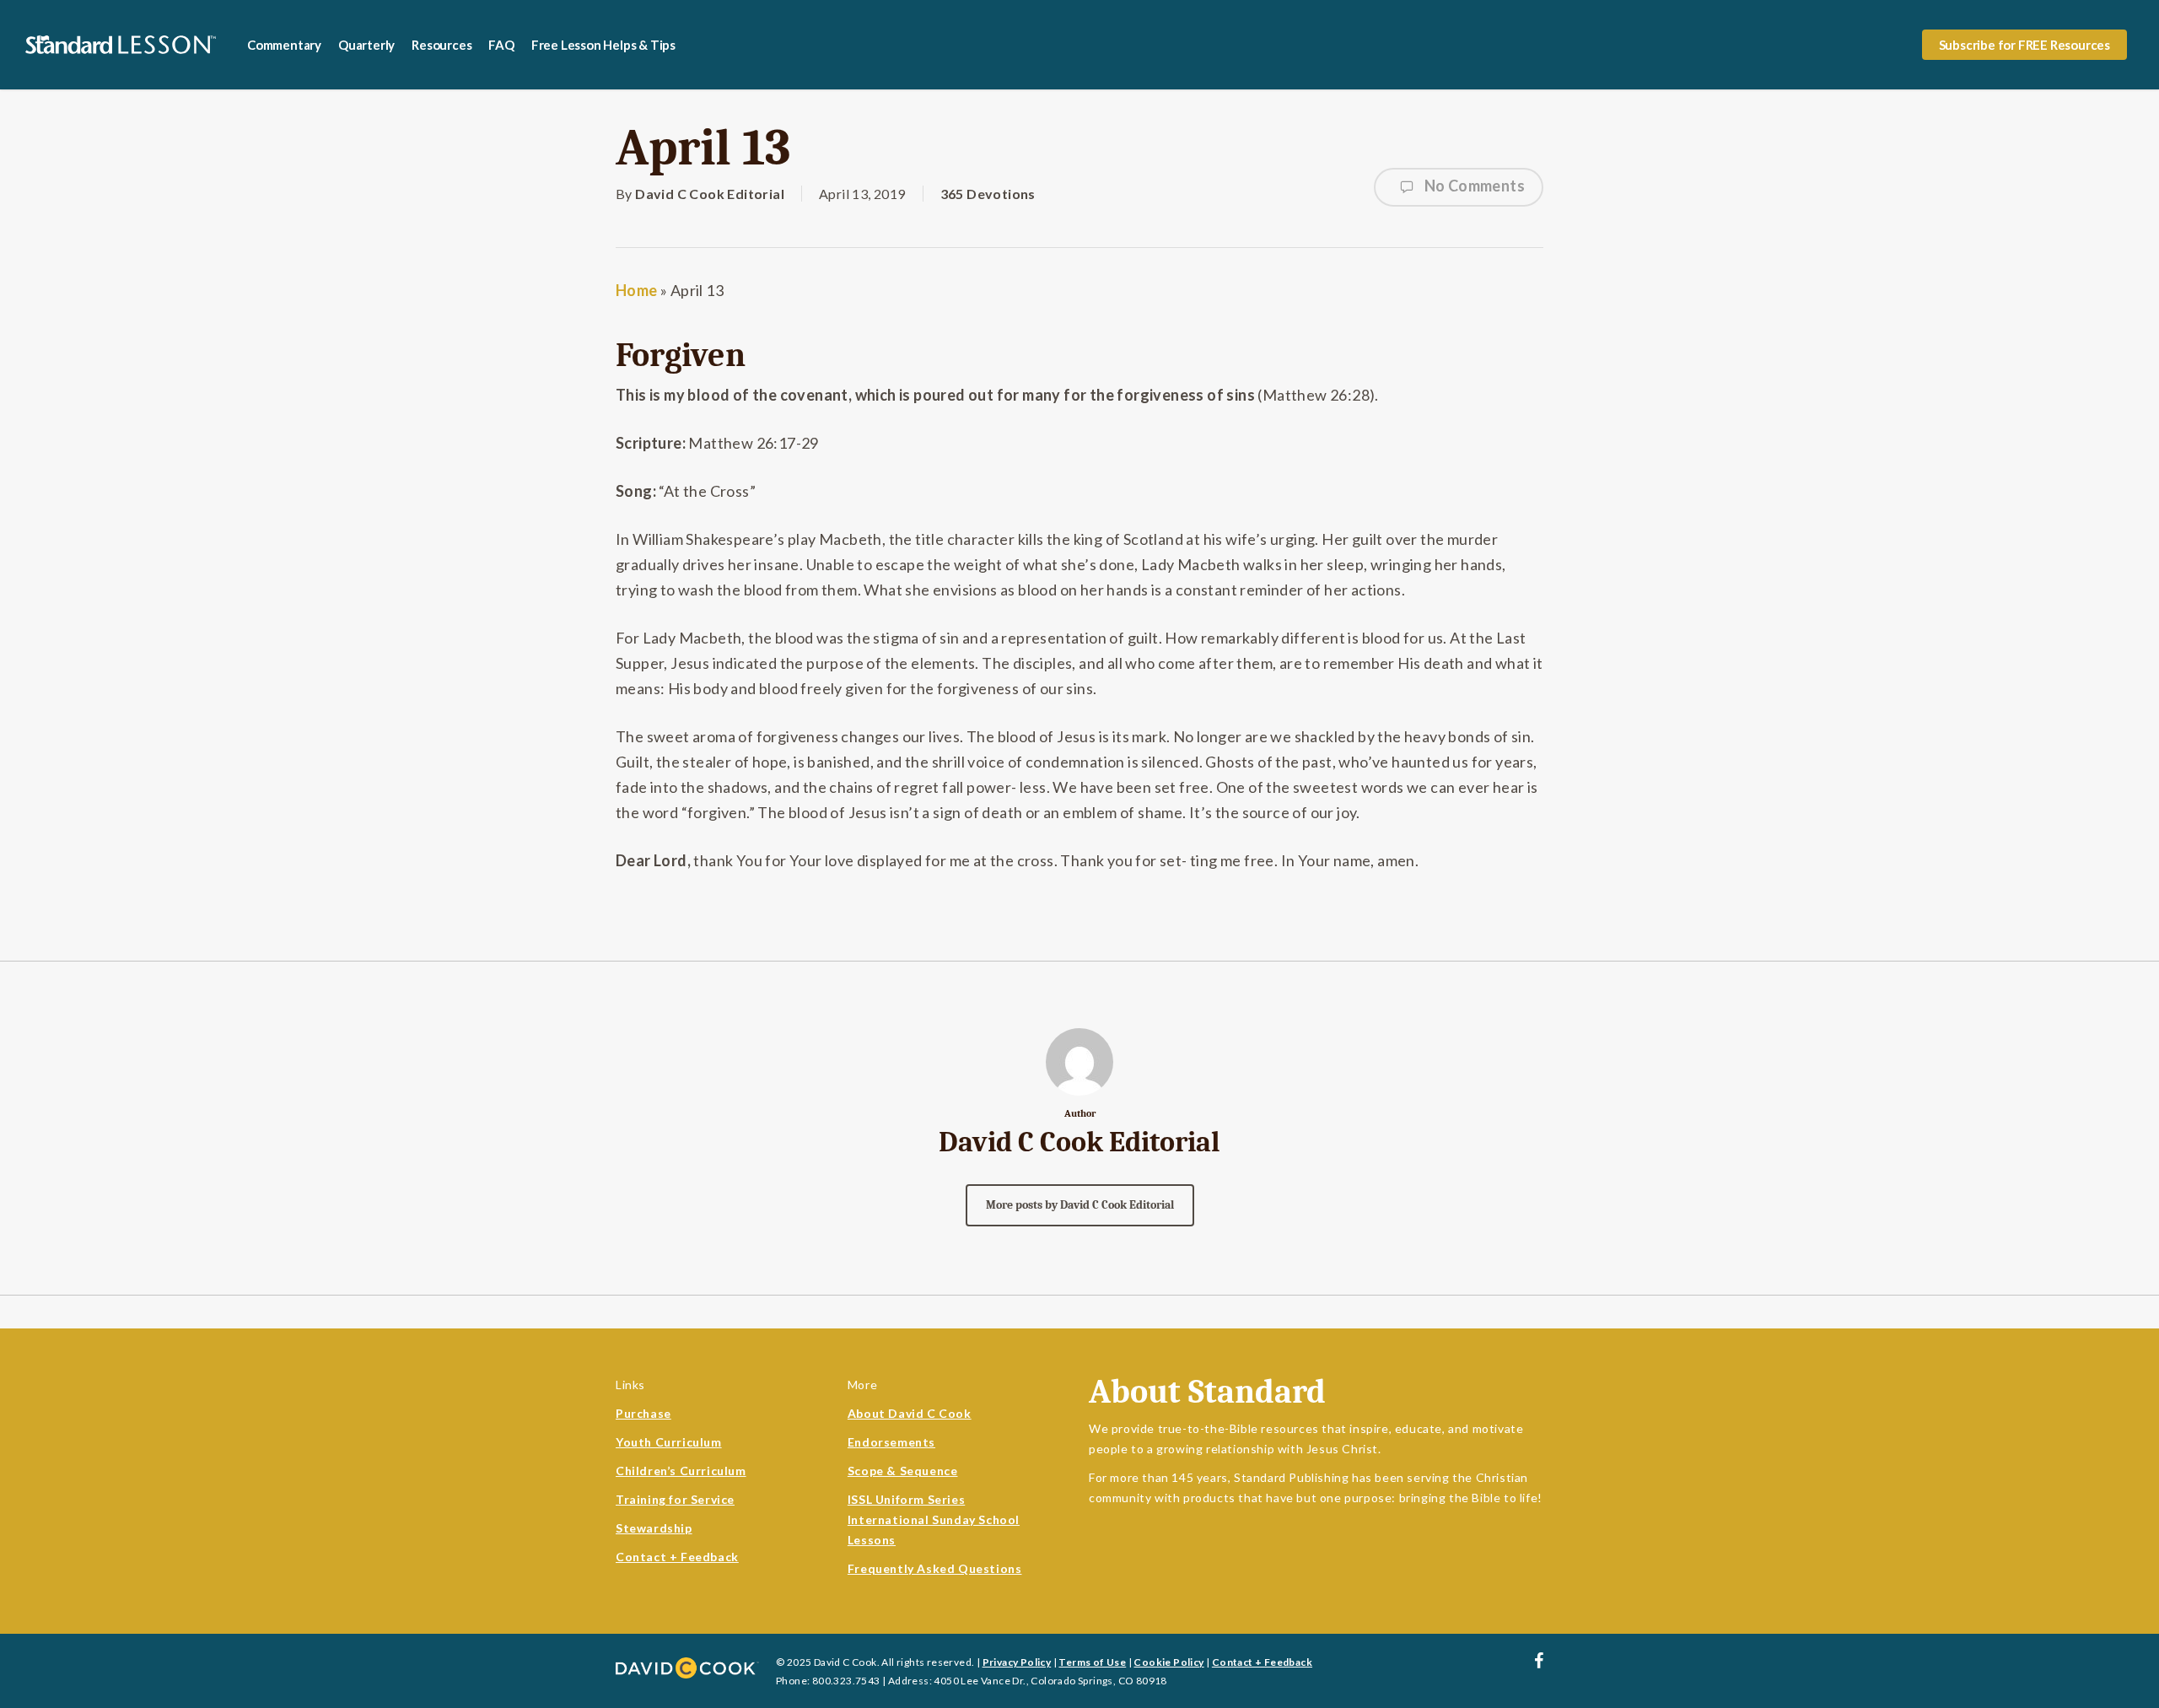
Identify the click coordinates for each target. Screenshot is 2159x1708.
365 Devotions (988, 194)
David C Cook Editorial (710, 194)
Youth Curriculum (669, 1442)
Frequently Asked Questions (935, 1568)
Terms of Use (1092, 1662)
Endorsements (891, 1442)
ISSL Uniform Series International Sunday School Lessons (934, 1519)
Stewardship (654, 1528)
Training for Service (675, 1499)
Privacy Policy (1017, 1662)
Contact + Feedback (677, 1557)
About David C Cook (910, 1413)
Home (637, 290)
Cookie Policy (1168, 1662)
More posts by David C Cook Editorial (1080, 1205)
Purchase (643, 1413)
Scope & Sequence (903, 1471)
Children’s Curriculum (681, 1471)
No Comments (1473, 186)
